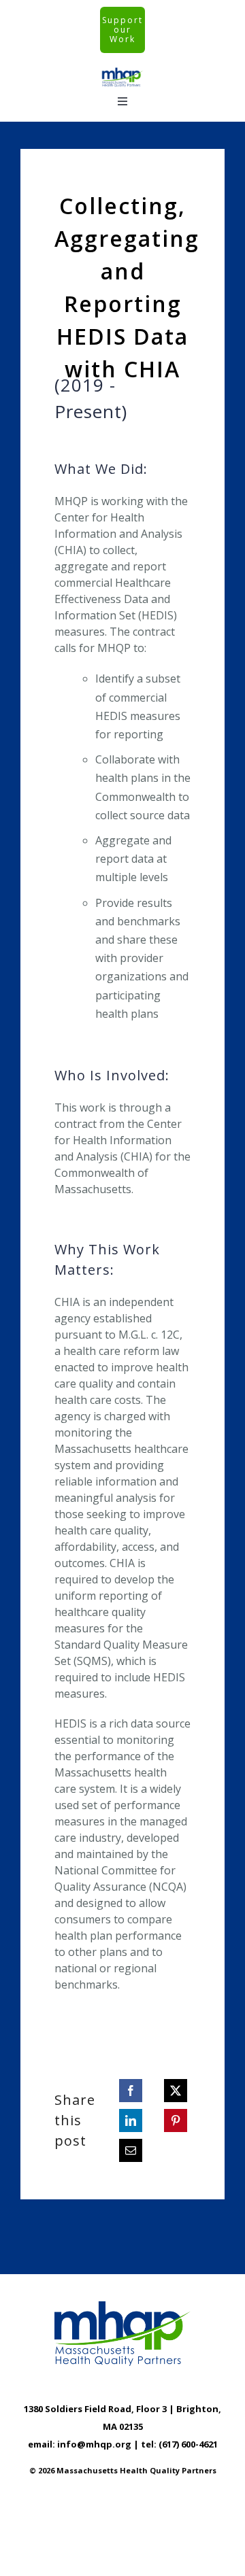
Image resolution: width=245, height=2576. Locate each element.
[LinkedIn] (131, 2120)
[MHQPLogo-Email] (122, 72)
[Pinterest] (176, 2120)
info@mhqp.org (94, 2444)
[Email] (131, 2150)
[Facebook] (131, 2091)
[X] (176, 2091)
